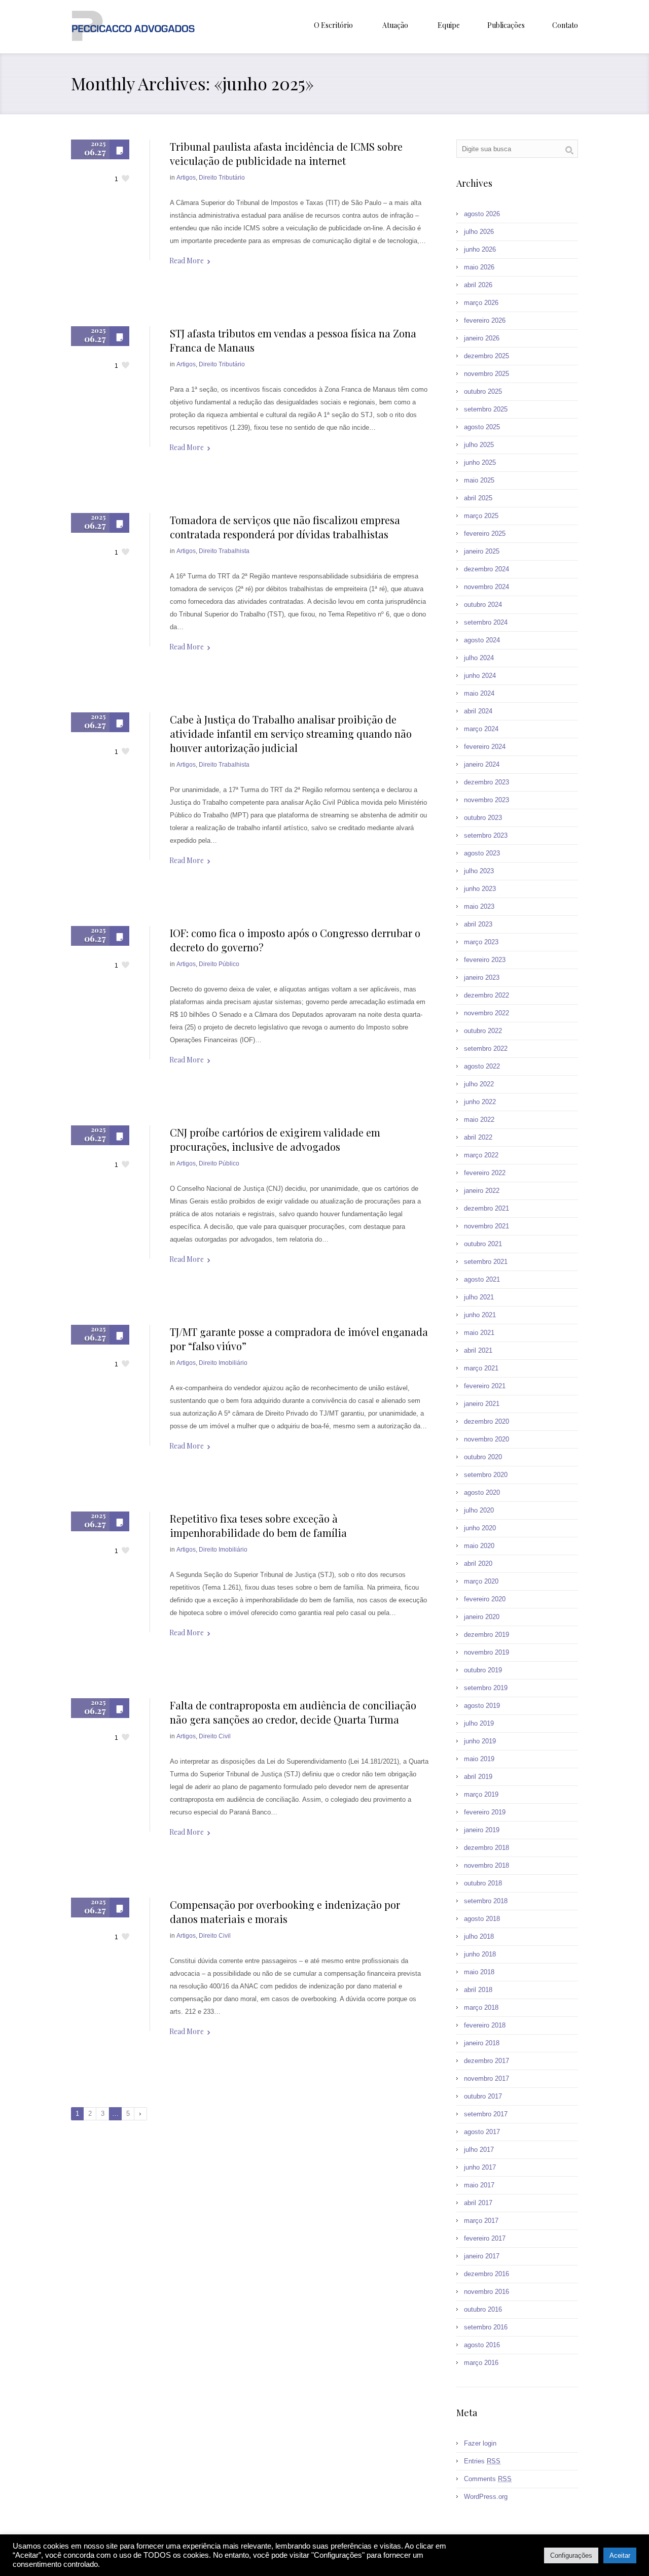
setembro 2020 (486, 1475)
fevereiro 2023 (485, 960)
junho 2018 (480, 1954)
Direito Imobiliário (223, 1363)
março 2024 (481, 729)
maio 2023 (479, 906)
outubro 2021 (483, 1244)
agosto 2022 (482, 1066)
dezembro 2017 (486, 2061)
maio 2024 (479, 693)
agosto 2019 (482, 1706)
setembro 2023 (486, 835)
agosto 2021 (482, 1279)
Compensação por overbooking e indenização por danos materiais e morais (285, 1912)
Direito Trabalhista (224, 551)
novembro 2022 (486, 1013)
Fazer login (480, 2443)
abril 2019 (478, 1777)
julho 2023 (479, 871)
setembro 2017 (486, 2114)
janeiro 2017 (482, 2256)
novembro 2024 (486, 587)
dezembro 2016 (486, 2274)
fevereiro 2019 (485, 1812)
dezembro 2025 (486, 356)
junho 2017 (480, 2167)
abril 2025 (478, 498)
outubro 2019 (483, 1670)
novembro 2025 (486, 374)
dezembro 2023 (486, 782)
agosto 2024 (482, 640)
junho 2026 (480, 249)
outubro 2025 (483, 391)
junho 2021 (480, 1315)
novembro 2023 (486, 800)
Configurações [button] (571, 2555)
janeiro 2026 (482, 338)
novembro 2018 (486, 1865)
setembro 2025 (486, 409)
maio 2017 (479, 2185)
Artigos (186, 178)
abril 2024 (478, 711)
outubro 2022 (483, 1031)
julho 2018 (479, 1936)
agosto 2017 (482, 2132)
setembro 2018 (486, 1901)
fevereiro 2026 (485, 320)
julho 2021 (479, 1297)
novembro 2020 (486, 1439)
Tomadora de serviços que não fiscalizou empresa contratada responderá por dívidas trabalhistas (285, 527)
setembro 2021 (486, 1262)
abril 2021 (478, 1350)
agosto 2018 (482, 1919)
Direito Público (219, 964)
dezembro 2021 (486, 1208)
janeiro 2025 (482, 551)
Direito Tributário (222, 178)
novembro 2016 (486, 2292)
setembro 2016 (486, 2327)
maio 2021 (479, 1333)
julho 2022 (479, 1084)
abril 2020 (478, 1564)
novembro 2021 (486, 1226)
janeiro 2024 (482, 764)
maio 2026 (479, 267)
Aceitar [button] (620, 2555)
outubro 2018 (483, 1883)
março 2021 (481, 1368)
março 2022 (481, 1155)
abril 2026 (478, 285)
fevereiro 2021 (485, 1386)
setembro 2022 (486, 1049)
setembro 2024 (486, 622)
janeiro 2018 (482, 2043)
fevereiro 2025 (485, 534)
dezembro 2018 (486, 1848)
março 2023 (481, 942)
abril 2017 (478, 2203)
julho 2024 (479, 658)
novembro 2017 (486, 2079)
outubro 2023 (483, 818)
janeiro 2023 (482, 977)
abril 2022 (478, 1137)
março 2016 (481, 2363)
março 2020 (481, 1581)
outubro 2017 (483, 2096)
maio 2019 (479, 1759)
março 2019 (481, 1794)
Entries (482, 2461)
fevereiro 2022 (485, 1173)
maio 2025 (479, 480)
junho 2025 (480, 462)
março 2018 (481, 2007)
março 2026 (481, 303)
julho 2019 (479, 1723)
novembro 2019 (486, 1652)
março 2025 (481, 516)
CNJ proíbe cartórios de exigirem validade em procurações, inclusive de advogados (275, 1139)
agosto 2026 (482, 214)
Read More (187, 261)
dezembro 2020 (486, 1421)
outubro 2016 (483, 2309)
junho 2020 (480, 1528)
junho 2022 (480, 1102)
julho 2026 (479, 232)
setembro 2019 (486, 1688)
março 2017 (481, 2221)
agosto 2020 (482, 1492)
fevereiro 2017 (485, 2238)
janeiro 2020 (482, 1617)
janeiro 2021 (482, 1404)
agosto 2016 (482, 2345)
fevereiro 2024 (485, 747)
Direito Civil (215, 1736)
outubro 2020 (483, 1457)
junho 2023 (480, 889)
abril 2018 (478, 1990)
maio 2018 (479, 1972)
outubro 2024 (483, 605)
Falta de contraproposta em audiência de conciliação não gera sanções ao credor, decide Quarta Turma (293, 1712)
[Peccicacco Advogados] (133, 27)
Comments (488, 2479)
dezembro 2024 (486, 569)
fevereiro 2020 (485, 1599)
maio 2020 (479, 1546)
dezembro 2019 (486, 1635)
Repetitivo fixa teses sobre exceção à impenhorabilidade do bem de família (258, 1525)
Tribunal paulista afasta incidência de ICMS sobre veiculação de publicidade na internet (286, 153)
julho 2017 (479, 2150)
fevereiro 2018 (485, 2025)
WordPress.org (486, 2497)
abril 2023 (478, 924)
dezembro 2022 (486, 995)
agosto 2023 (482, 853)
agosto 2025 (482, 427)
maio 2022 (479, 1120)
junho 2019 (480, 1741)
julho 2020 (479, 1510)
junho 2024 (480, 676)
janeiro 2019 (482, 1830)
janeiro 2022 (482, 1191)
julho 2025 (479, 445)
